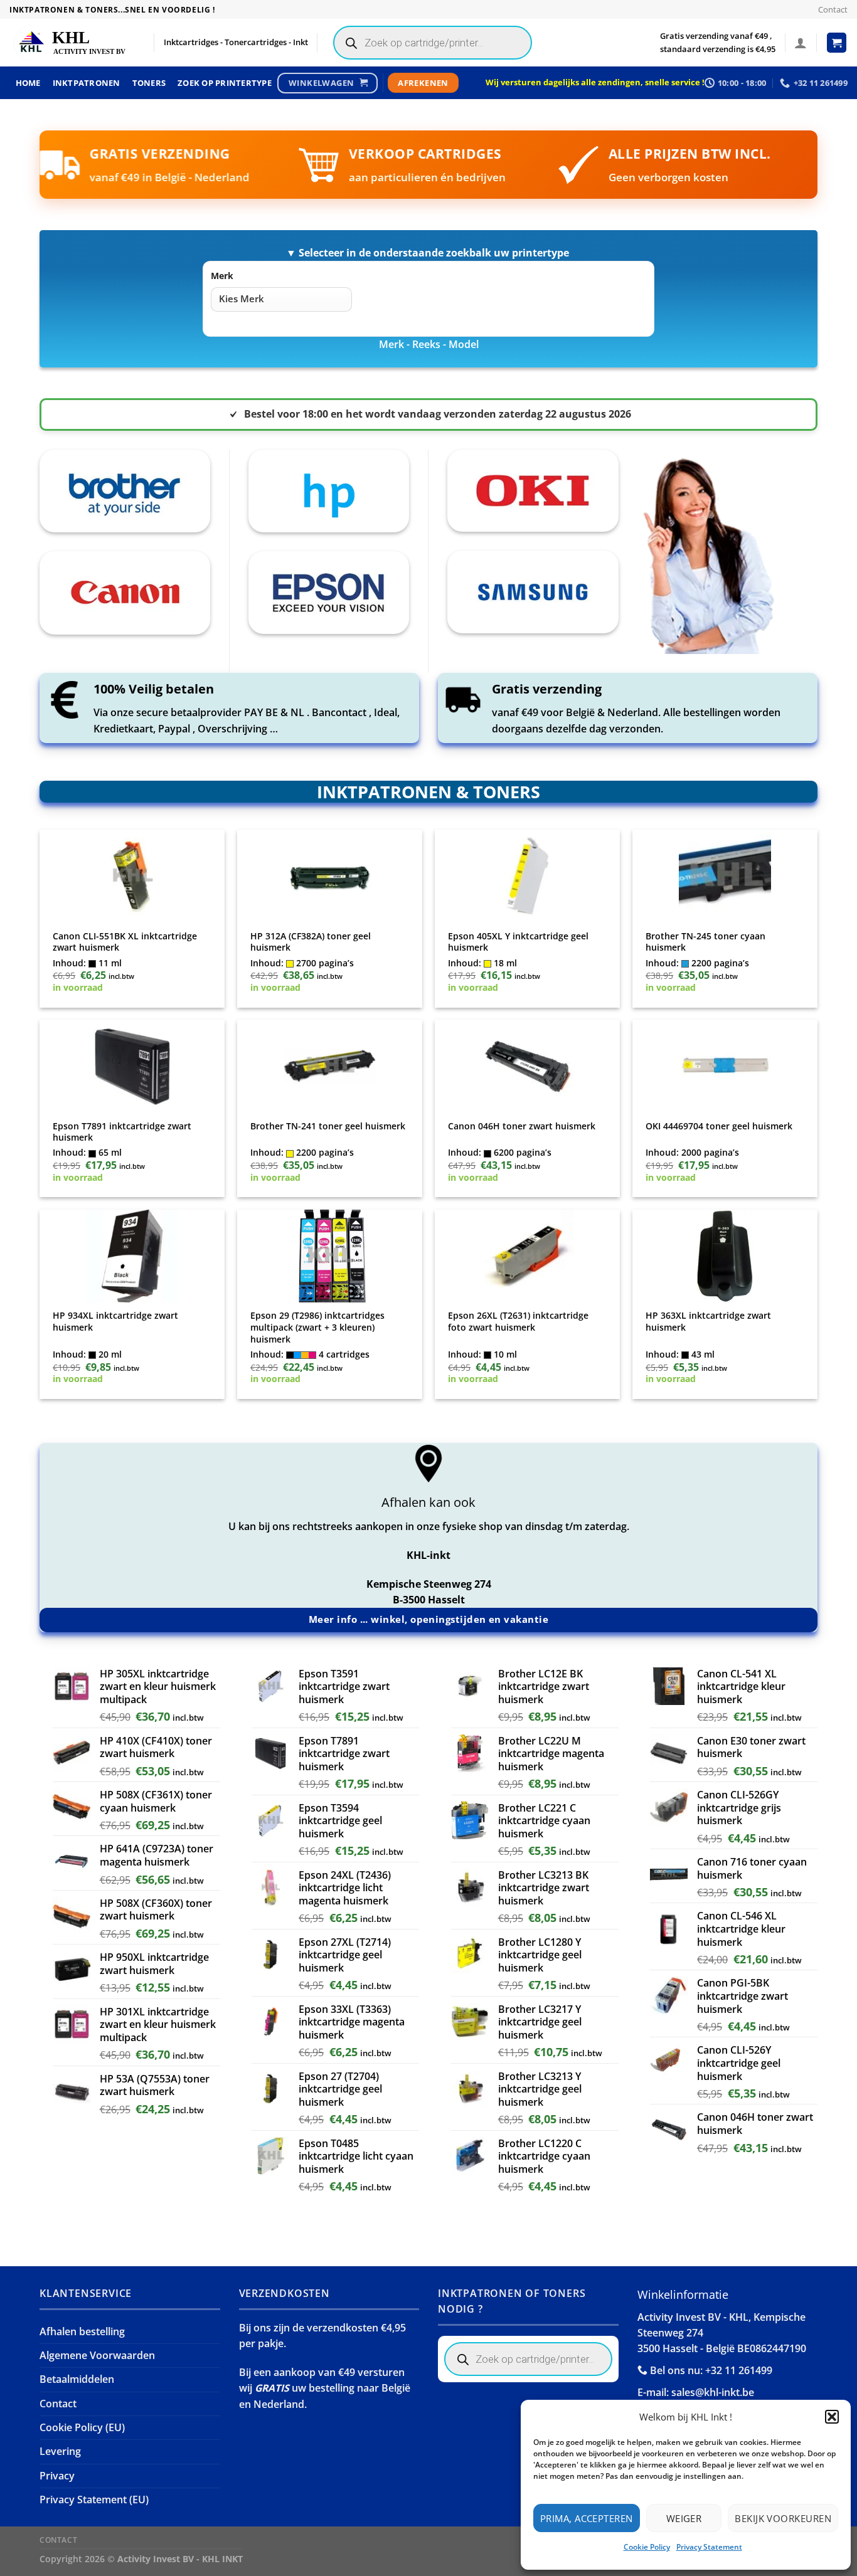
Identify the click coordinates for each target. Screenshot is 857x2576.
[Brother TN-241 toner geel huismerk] (330, 1066)
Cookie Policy (647, 2547)
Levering (60, 2451)
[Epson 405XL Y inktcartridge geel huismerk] (528, 876)
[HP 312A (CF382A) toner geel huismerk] (330, 876)
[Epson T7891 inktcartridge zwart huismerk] (132, 1066)
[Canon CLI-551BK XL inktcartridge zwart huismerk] (132, 876)
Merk (222, 276)
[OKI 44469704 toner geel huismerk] (725, 1066)
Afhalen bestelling (82, 2331)
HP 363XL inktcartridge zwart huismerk (708, 1322)
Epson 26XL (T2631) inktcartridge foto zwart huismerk (518, 1322)
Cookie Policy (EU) (82, 2427)
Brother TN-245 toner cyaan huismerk (705, 942)
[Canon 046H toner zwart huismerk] (528, 1066)
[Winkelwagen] (837, 43)
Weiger (684, 2518)
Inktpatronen (87, 83)
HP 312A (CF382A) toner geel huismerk (311, 942)
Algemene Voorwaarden (97, 2355)
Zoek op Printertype (225, 83)
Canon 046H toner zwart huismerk (522, 1126)
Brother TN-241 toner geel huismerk (328, 1126)
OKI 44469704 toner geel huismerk (719, 1126)
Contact (833, 9)
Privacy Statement (709, 2547)
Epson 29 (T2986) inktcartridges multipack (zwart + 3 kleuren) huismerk (317, 1327)
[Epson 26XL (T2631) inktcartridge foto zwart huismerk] (528, 1256)
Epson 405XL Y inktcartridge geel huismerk (518, 942)
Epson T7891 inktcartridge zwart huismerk (122, 1132)
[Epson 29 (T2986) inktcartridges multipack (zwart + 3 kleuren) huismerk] (330, 1256)
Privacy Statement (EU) (94, 2499)
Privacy (57, 2476)
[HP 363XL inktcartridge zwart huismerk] (725, 1256)
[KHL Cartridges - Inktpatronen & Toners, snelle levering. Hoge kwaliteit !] (72, 43)
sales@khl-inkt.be (713, 2392)
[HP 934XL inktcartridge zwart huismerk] (132, 1256)
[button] (832, 2417)
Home (28, 83)
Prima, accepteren (587, 2518)
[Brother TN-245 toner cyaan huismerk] (725, 876)
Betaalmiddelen (77, 2379)
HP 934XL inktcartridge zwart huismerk (115, 1322)
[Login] (801, 43)
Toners (149, 83)
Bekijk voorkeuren (783, 2518)
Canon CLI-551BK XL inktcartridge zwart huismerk (125, 942)
